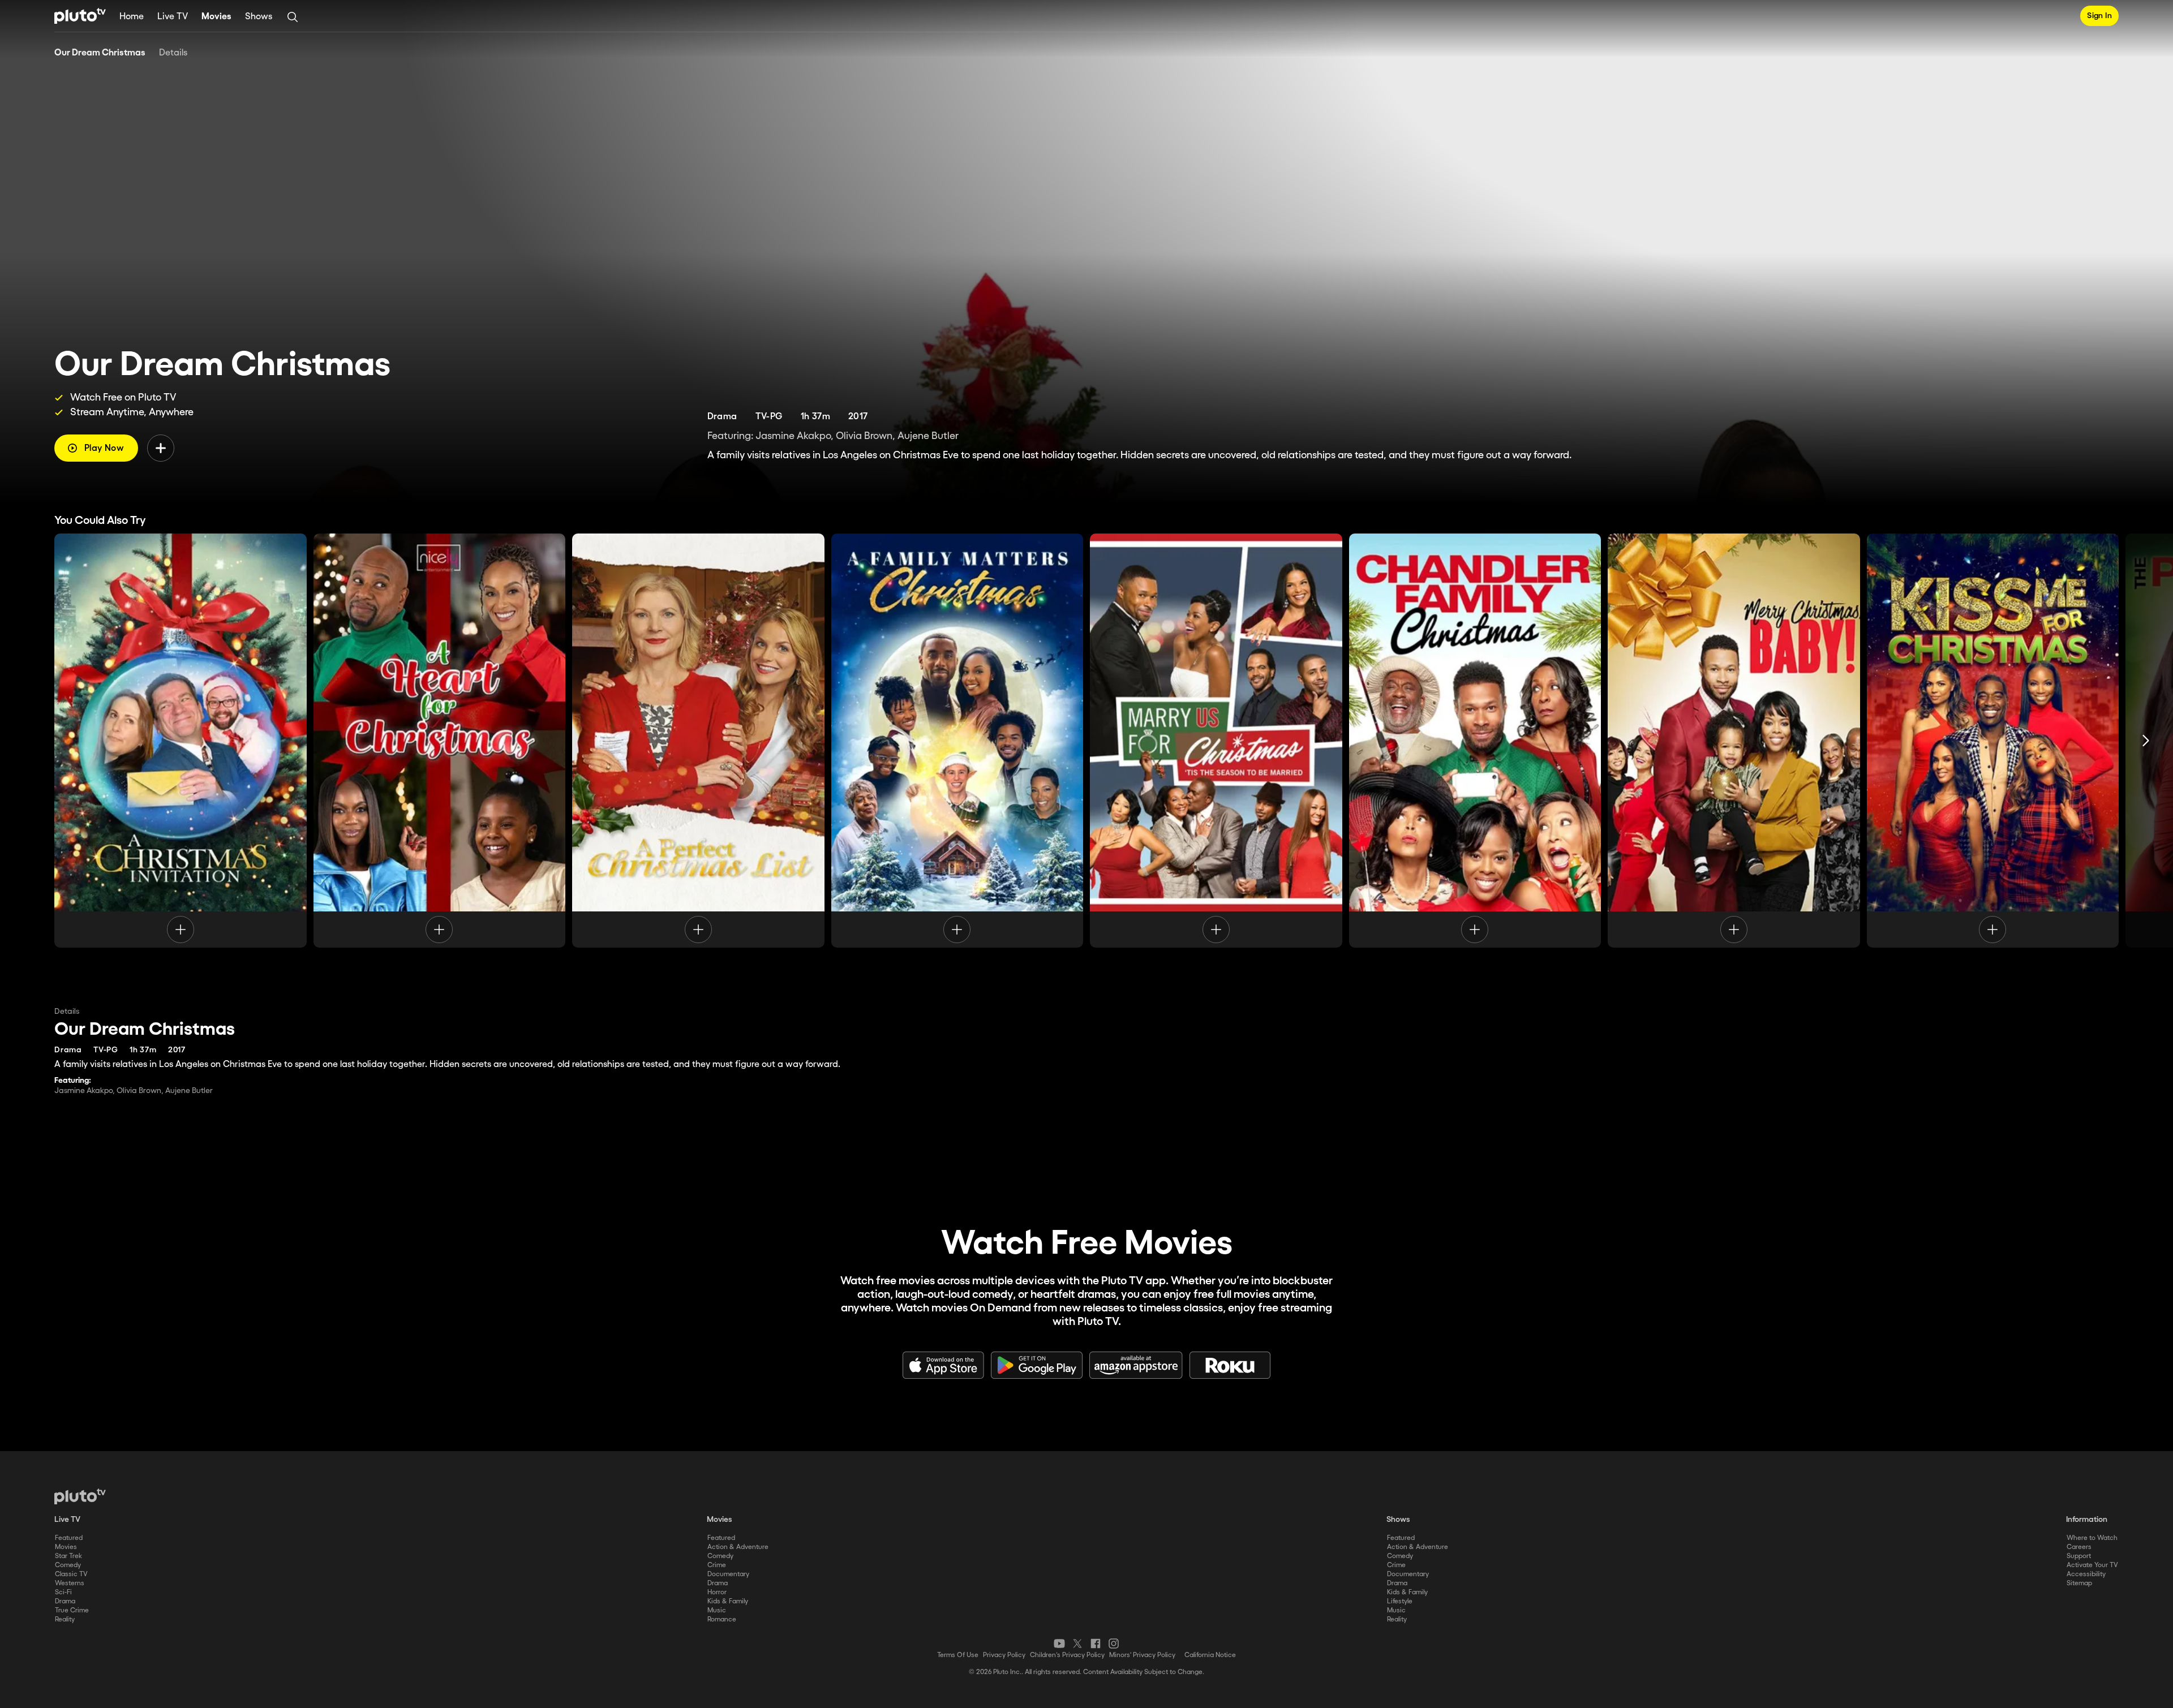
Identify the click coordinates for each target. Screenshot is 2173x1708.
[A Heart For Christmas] (440, 741)
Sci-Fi (63, 1592)
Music (717, 1610)
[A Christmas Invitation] (181, 741)
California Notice (1210, 1655)
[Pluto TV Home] (80, 16)
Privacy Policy (1004, 1655)
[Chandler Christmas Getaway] (1475, 741)
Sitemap (2079, 1583)
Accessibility (2086, 1574)
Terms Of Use (958, 1655)
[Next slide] (2146, 741)
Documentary (728, 1574)
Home (132, 17)
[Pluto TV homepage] (80, 1496)
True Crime (72, 1610)
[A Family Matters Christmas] (957, 741)
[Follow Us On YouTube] (1059, 1644)
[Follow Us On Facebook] (1096, 1644)
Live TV (173, 17)
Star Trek (68, 1556)
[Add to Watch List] (161, 448)
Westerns (70, 1583)
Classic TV (71, 1574)
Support (2079, 1556)
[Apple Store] (943, 1365)
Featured (69, 1538)
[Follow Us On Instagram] (1114, 1644)
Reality (65, 1619)
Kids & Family (728, 1601)
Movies (216, 17)
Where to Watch (2092, 1538)
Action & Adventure (738, 1547)
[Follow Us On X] (1077, 1644)
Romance (722, 1619)
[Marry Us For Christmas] (1216, 741)
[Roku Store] (1230, 1365)
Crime (717, 1565)
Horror (717, 1592)
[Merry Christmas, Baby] (1734, 741)
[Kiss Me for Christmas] (1993, 741)
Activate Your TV (2092, 1565)
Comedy (68, 1565)
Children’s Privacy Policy (1067, 1655)
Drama (65, 1601)
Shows (259, 17)
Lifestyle (1400, 1601)
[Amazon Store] (1136, 1365)
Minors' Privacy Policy (1142, 1655)
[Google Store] (1037, 1365)
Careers (2079, 1547)
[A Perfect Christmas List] (698, 741)
